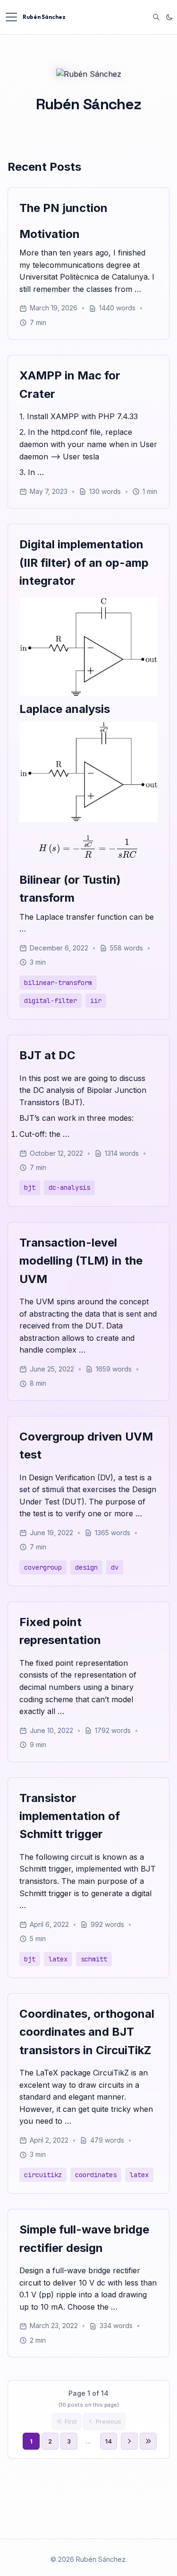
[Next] (129, 2441)
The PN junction (63, 208)
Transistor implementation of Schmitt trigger (70, 1816)
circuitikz (43, 2175)
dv (115, 1567)
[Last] (148, 2441)
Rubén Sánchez (44, 17)
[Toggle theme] (169, 17)
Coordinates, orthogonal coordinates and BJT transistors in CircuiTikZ (87, 2032)
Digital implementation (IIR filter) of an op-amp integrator (84, 563)
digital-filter (51, 1001)
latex (58, 1959)
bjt (30, 1187)
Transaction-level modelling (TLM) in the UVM (81, 1261)
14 (109, 2441)
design (86, 1567)
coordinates (96, 2175)
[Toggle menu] (11, 17)
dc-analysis (69, 1187)
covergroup (43, 1567)
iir (96, 1001)
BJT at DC (47, 1055)
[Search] (156, 17)
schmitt (94, 1959)
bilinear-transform (58, 983)
